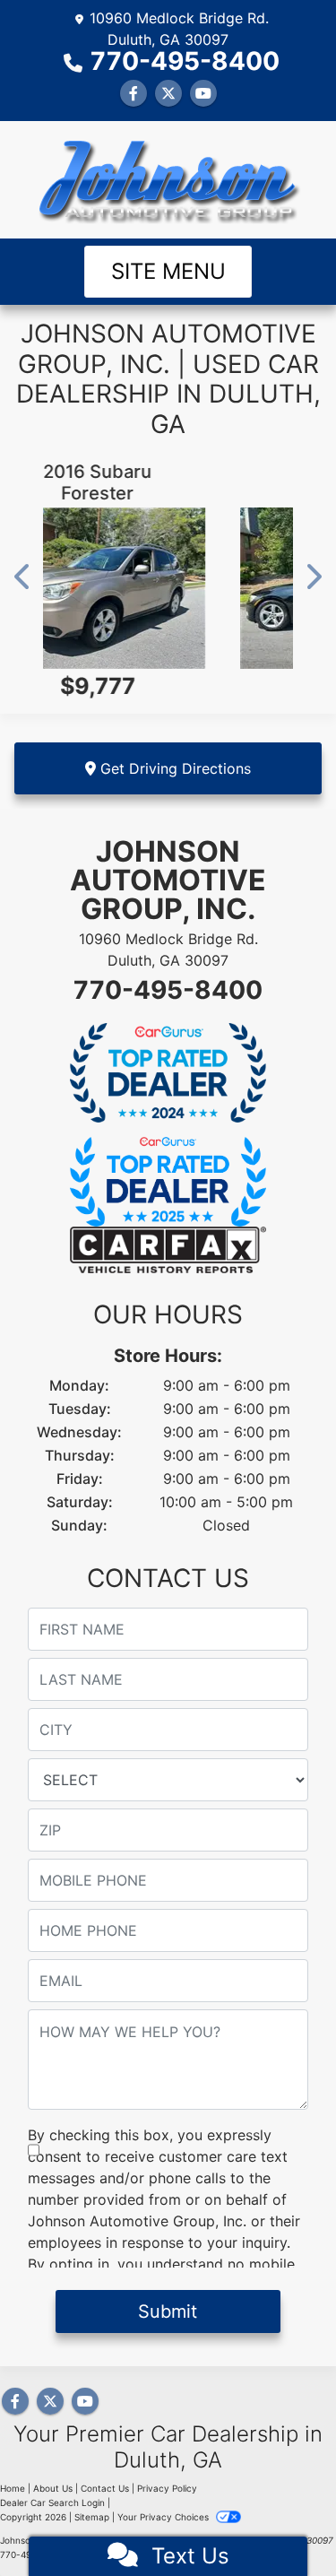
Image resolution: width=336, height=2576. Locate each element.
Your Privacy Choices (164, 2517)
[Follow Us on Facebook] (134, 93)
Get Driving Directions (173, 768)
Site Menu (168, 271)
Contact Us (105, 2488)
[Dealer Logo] (168, 180)
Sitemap (92, 2517)
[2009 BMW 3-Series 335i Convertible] (199, 588)
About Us (53, 2488)
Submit (168, 2311)
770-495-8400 (185, 61)
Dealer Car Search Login (52, 2502)
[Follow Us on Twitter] (168, 93)
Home (13, 2488)
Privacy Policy (167, 2488)
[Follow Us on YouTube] (203, 93)
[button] (23, 577)
